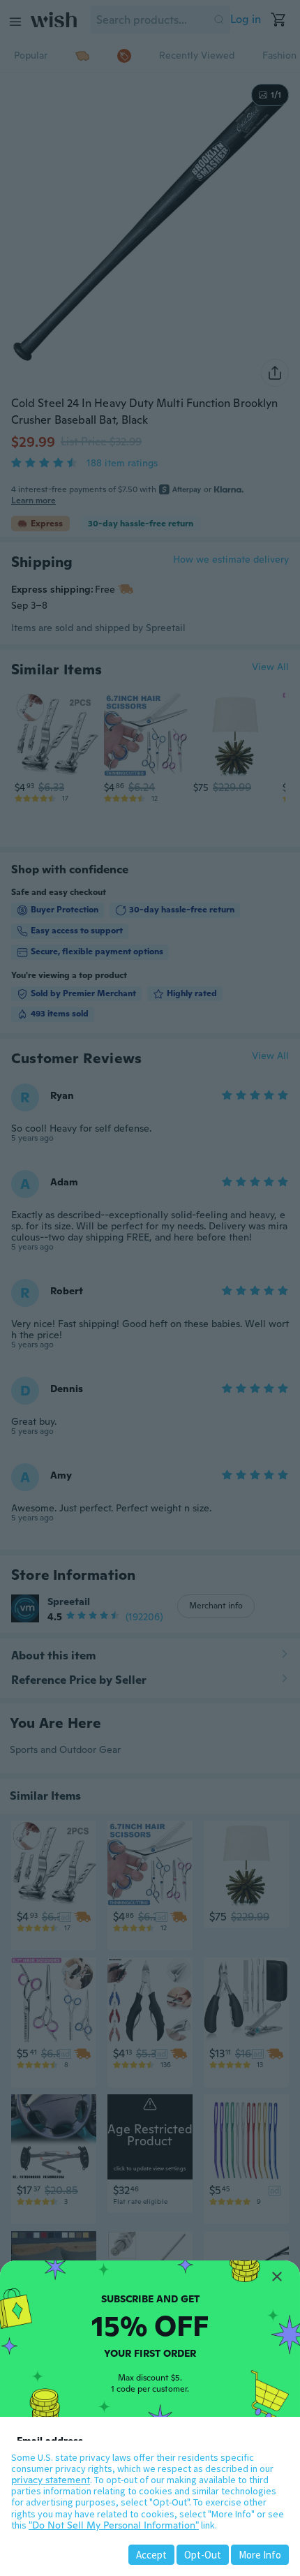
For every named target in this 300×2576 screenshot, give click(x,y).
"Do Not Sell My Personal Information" (114, 2525)
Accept (151, 2555)
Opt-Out (203, 2555)
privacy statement (51, 2480)
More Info (260, 2555)
